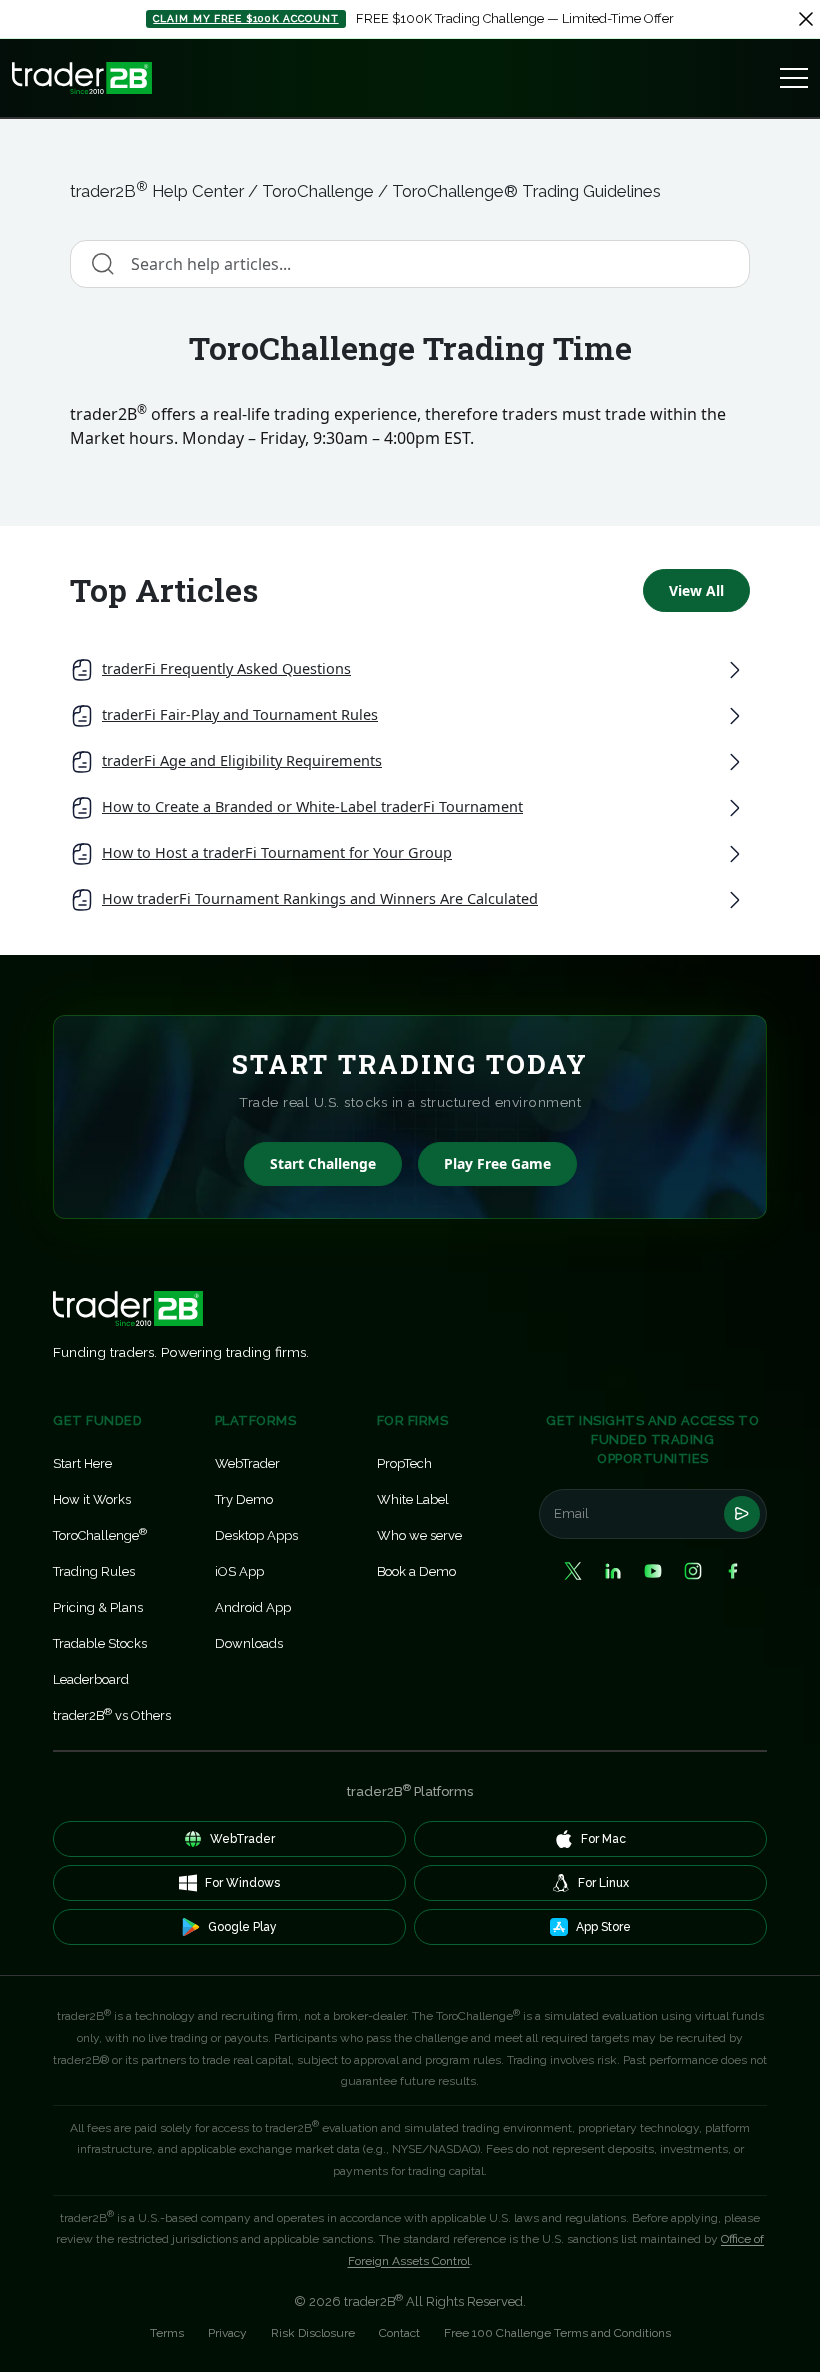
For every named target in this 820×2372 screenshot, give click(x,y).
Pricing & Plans (98, 1607)
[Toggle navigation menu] (794, 78)
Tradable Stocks (100, 1643)
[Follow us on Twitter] (573, 1571)
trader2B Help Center (157, 191)
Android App (253, 1607)
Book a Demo (416, 1571)
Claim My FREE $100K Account (245, 18)
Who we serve (419, 1535)
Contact (399, 2333)
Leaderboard (91, 1679)
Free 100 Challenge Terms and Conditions (557, 2333)
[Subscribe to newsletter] (742, 1514)
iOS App (239, 1571)
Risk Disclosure (313, 2333)
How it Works (92, 1499)
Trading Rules (94, 1571)
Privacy (227, 2333)
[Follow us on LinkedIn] (613, 1571)
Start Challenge (323, 1163)
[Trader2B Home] (82, 78)
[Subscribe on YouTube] (653, 1571)
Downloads (249, 1643)
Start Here (82, 1463)
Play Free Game (497, 1163)
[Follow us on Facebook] (733, 1571)
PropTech (404, 1463)
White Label (413, 1499)
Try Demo (244, 1499)
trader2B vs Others (112, 1714)
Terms (167, 2333)
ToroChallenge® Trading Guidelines (526, 191)
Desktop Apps (256, 1535)
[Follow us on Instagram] (693, 1571)
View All (696, 590)
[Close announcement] (806, 19)
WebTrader (247, 1463)
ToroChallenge (318, 191)
